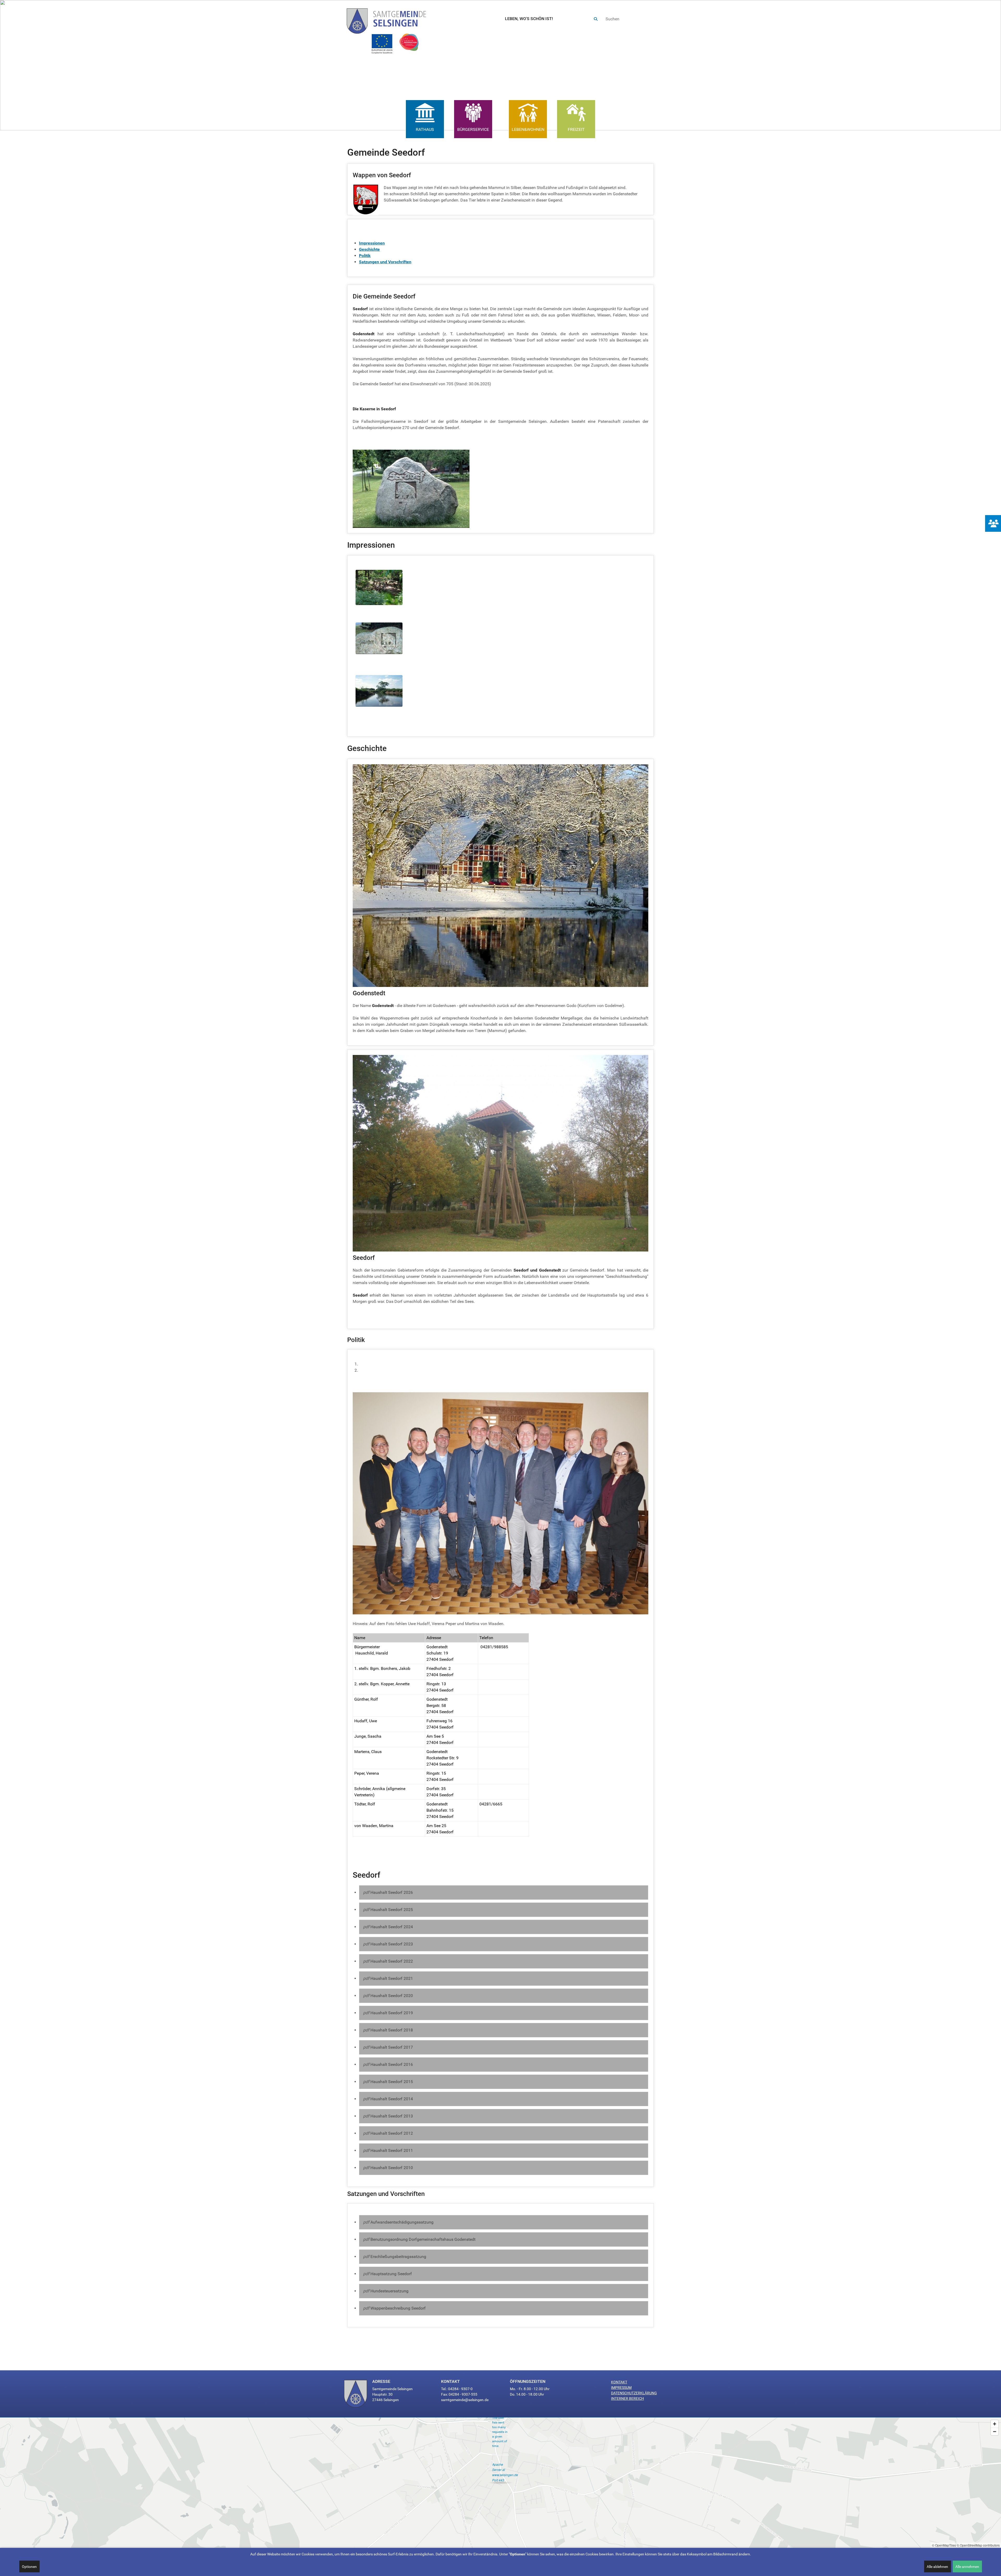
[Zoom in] (995, 2424)
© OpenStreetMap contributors (978, 2545)
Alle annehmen (967, 2567)
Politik (365, 256)
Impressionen (372, 243)
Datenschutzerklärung (634, 2393)
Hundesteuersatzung (389, 2291)
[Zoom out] (995, 2431)
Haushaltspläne (373, 1370)
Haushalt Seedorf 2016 (392, 2064)
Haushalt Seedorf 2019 (392, 2013)
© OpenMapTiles (944, 2545)
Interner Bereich (627, 2398)
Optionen (29, 2567)
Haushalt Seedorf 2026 (392, 1892)
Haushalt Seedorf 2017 (392, 2047)
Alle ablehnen (937, 2567)
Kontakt (619, 2382)
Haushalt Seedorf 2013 (392, 2116)
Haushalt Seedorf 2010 (392, 2168)
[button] (8, 65)
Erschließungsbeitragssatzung (398, 2257)
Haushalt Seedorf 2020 (392, 1996)
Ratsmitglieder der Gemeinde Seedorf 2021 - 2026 (405, 1364)
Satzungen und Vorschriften (385, 262)
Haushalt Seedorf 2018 (392, 2030)
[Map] (500, 2483)
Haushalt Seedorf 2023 (392, 1944)
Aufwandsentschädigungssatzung (402, 2222)
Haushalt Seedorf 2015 (392, 2082)
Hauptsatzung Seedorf (391, 2274)
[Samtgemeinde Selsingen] (392, 19)
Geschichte (369, 249)
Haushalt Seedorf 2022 (392, 1961)
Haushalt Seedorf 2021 (392, 1978)
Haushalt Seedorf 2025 (392, 1910)
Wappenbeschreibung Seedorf (398, 2308)
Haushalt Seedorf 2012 (392, 2133)
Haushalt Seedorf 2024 (392, 1927)
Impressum (621, 2388)
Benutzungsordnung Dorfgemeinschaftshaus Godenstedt (423, 2239)
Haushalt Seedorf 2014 (392, 2099)
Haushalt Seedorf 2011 (392, 2150)
